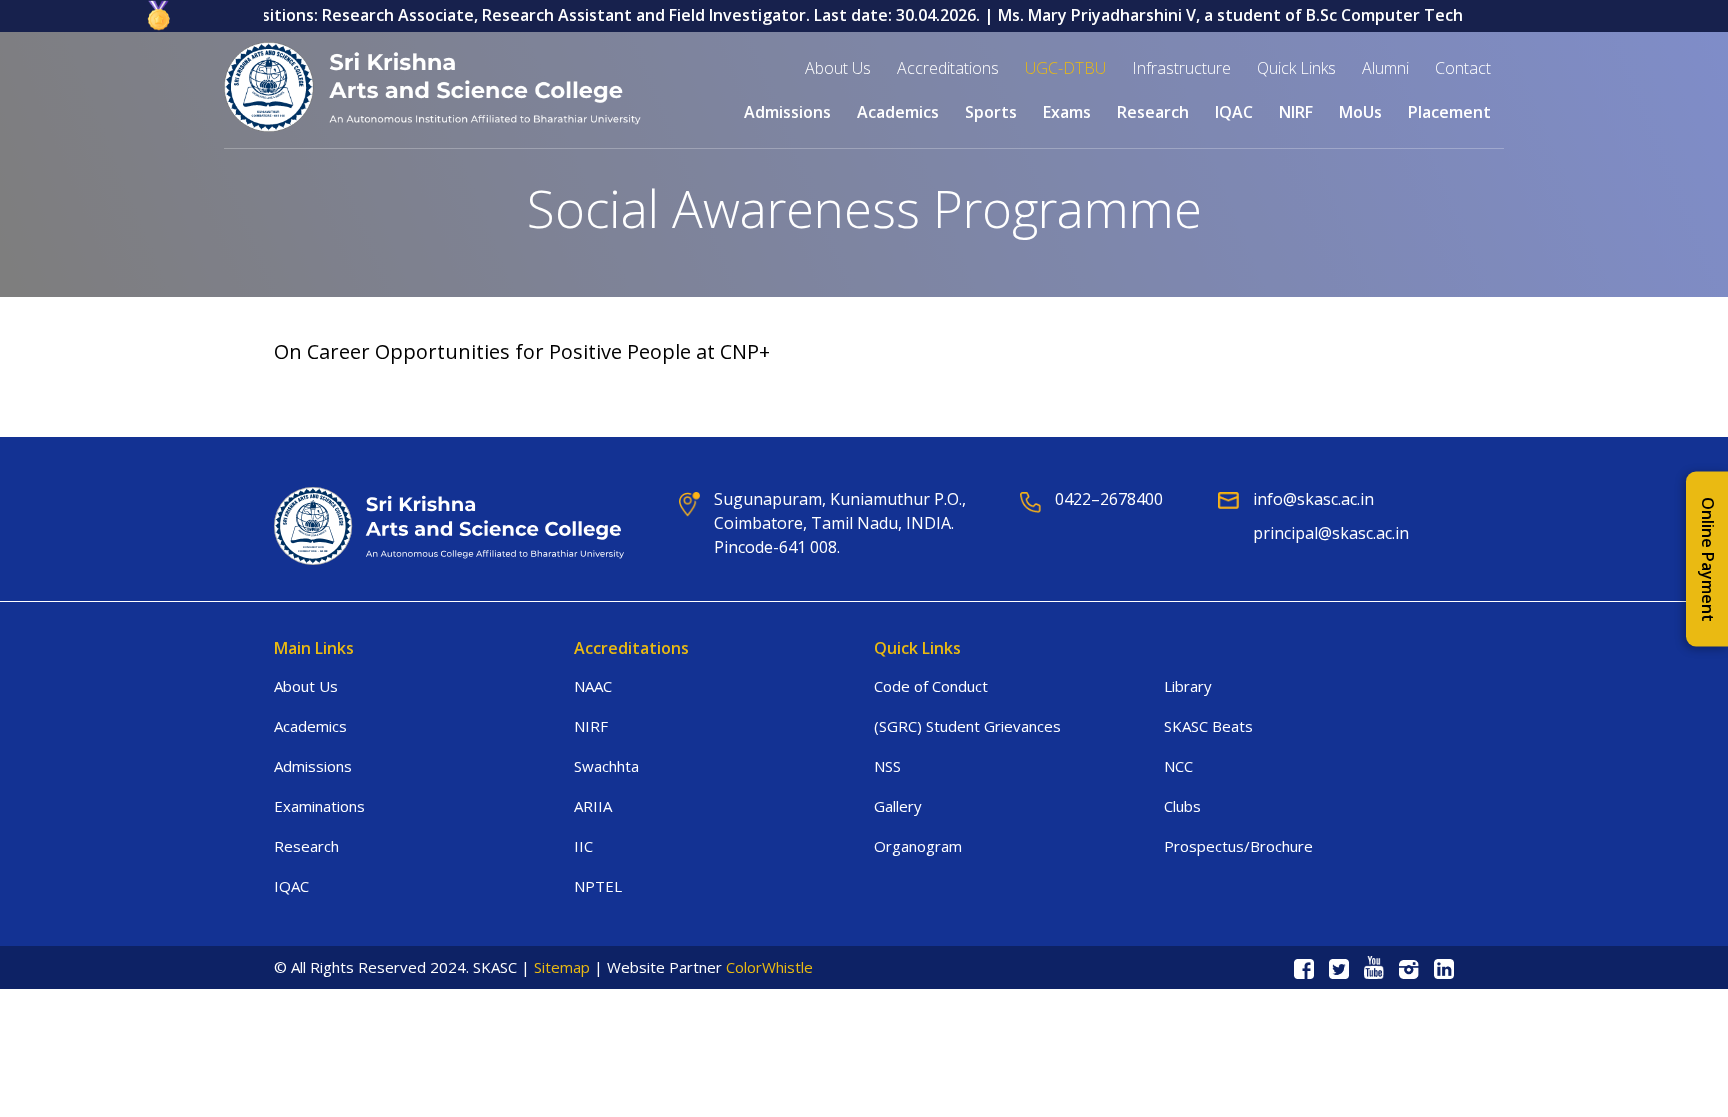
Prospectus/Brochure (1238, 846)
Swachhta (606, 766)
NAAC (593, 686)
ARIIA (593, 806)
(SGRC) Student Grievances (967, 726)
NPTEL (598, 886)
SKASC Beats (1208, 726)
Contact (1463, 68)
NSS (887, 766)
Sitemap (562, 967)
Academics (310, 726)
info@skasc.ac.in (1313, 499)
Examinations (319, 806)
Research (1153, 112)
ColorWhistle (769, 967)
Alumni (1385, 68)
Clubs (1182, 806)
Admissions (787, 112)
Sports (991, 112)
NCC (1178, 766)
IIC (583, 846)
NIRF (1296, 112)
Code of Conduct (931, 686)
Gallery (898, 806)
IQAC (291, 886)
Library (1188, 686)
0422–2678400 (1109, 499)
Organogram (918, 846)
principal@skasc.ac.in (1331, 533)
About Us (306, 686)
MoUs (1360, 112)
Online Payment (1708, 558)
